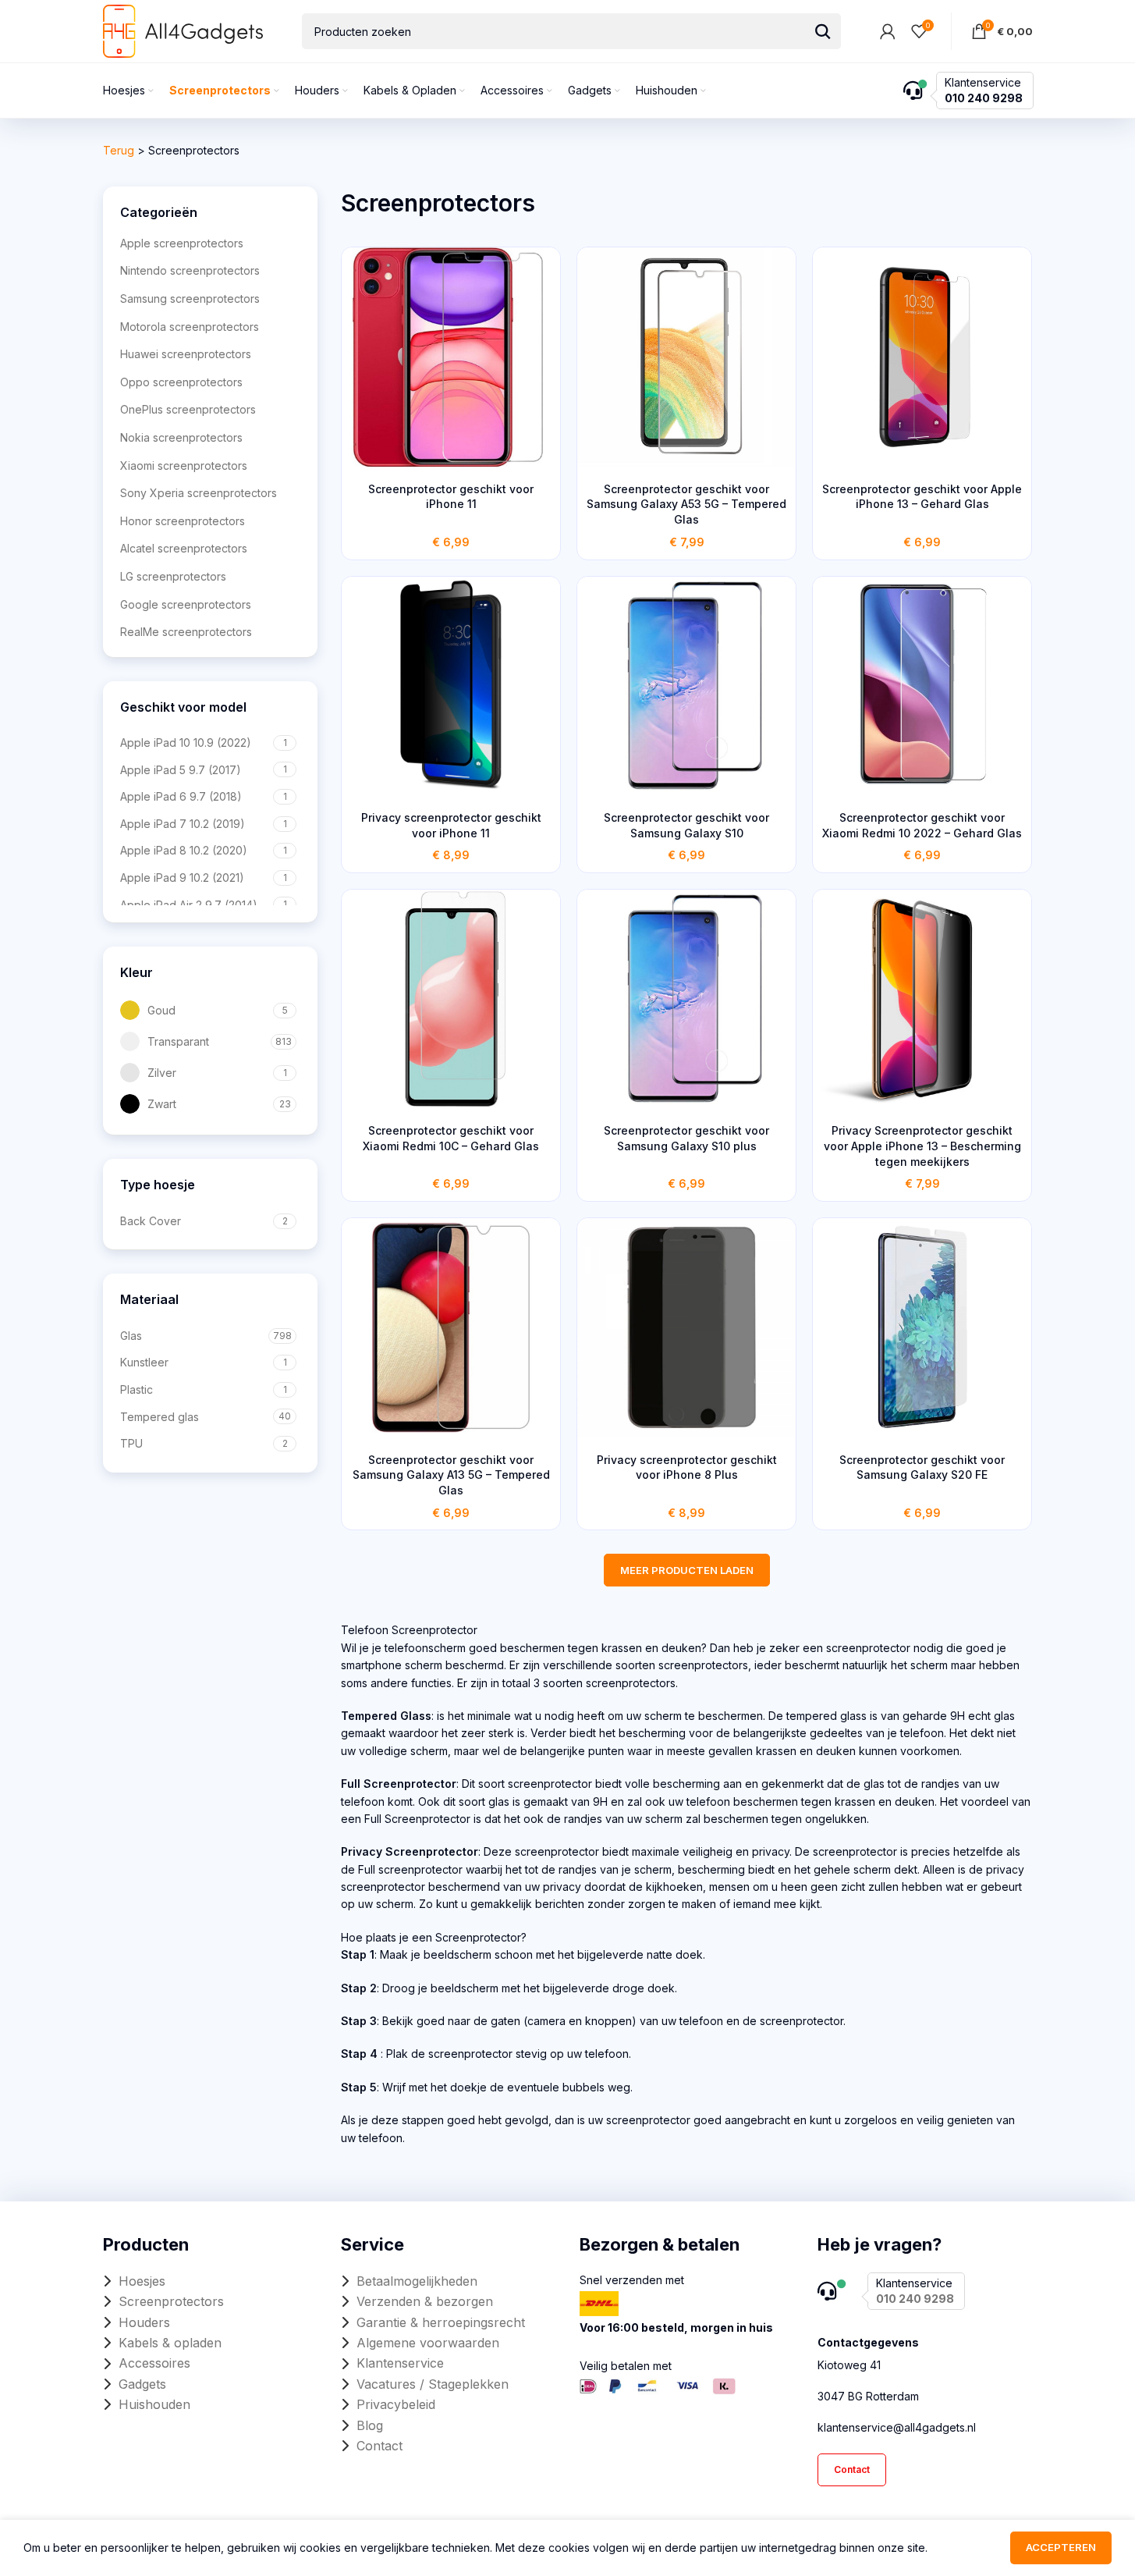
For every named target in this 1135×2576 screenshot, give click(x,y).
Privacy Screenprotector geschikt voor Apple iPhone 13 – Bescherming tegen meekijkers (922, 1146)
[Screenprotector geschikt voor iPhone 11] (451, 357)
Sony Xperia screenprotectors (199, 493)
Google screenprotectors (186, 604)
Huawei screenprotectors (186, 354)
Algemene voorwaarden (428, 2343)
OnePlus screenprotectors (188, 409)
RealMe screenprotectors (186, 632)
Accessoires (154, 2363)
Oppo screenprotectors (181, 382)
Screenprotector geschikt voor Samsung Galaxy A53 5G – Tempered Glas (686, 504)
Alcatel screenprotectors (184, 548)
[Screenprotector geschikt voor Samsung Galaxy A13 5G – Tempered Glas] (451, 1327)
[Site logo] (183, 30)
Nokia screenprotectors (181, 437)
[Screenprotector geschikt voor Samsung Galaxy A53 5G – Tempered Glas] (686, 357)
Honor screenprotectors (183, 521)
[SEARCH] (823, 31)
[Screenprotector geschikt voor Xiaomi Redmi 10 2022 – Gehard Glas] (922, 686)
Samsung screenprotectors (190, 298)
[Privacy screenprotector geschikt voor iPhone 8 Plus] (686, 1327)
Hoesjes (142, 2281)
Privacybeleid (396, 2404)
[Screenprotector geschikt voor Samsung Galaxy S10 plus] (686, 999)
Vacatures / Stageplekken (433, 2384)
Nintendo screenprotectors (190, 270)
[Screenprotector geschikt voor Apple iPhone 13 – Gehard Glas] (922, 357)
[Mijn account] (888, 31)
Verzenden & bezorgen (425, 2301)
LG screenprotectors (173, 576)
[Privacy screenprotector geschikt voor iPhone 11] (451, 686)
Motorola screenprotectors (190, 327)
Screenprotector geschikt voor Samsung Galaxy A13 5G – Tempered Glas (451, 1475)
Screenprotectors (171, 2301)
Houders (144, 2322)
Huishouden (154, 2404)
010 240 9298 (984, 98)
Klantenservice (400, 2363)
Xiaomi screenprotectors (184, 465)
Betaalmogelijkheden (417, 2281)
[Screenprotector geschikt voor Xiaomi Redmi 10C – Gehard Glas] (451, 999)
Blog (370, 2425)
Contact (380, 2446)
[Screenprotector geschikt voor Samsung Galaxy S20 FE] (922, 1327)
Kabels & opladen (170, 2343)
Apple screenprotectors (182, 243)
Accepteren (1061, 2547)
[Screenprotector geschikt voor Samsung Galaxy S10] (686, 686)
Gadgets (142, 2384)
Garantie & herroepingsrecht (441, 2322)
